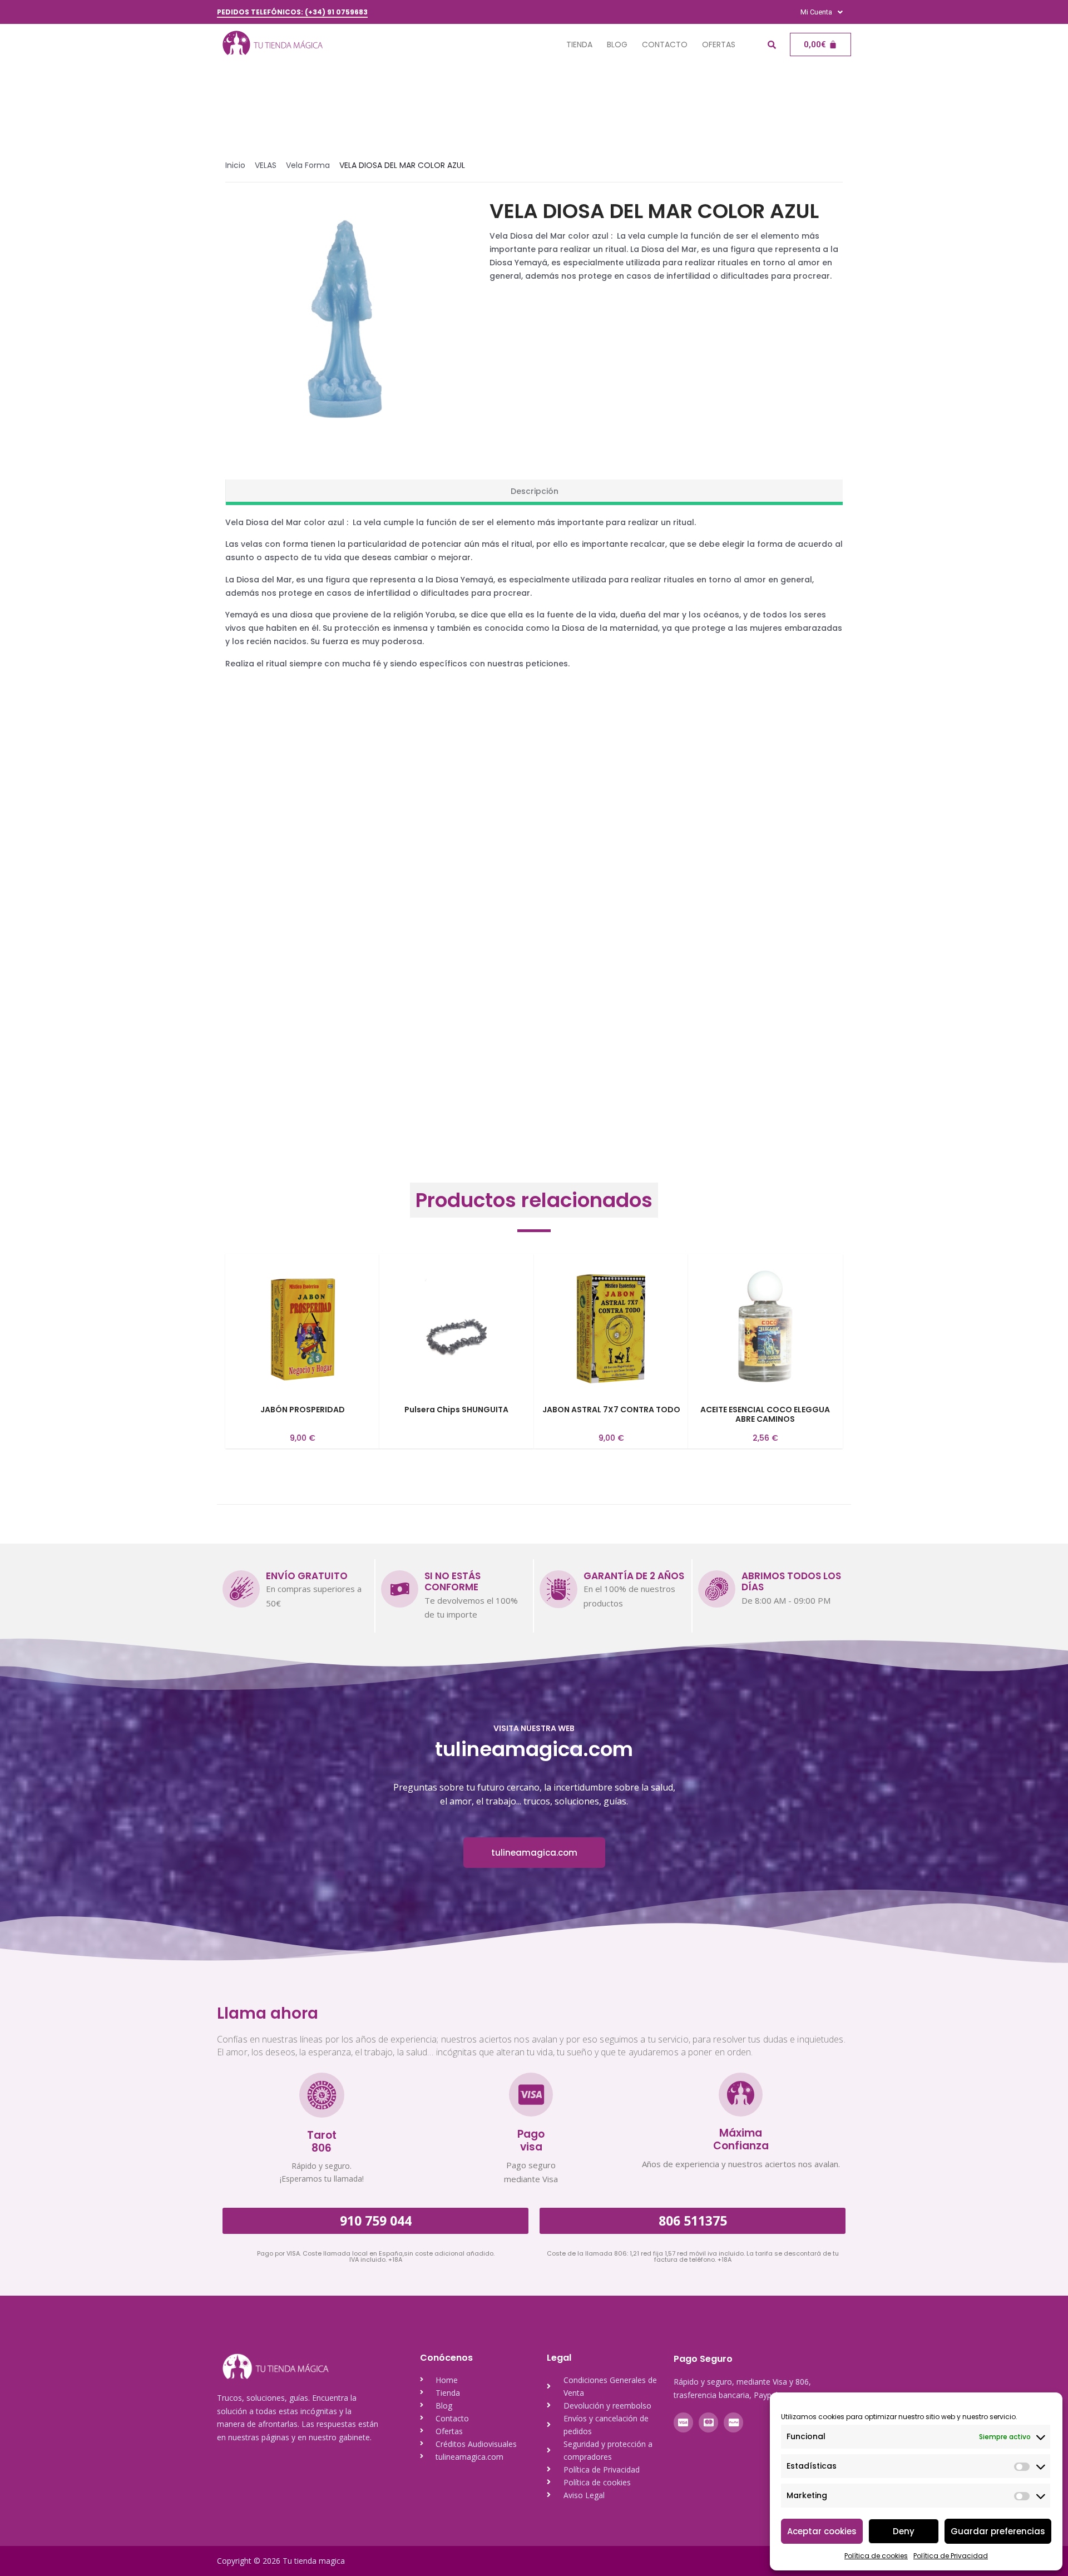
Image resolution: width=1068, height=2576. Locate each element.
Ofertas (719, 45)
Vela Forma (308, 165)
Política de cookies (876, 2556)
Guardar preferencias (998, 2531)
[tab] (534, 492)
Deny (904, 2531)
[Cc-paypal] (733, 2422)
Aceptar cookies (822, 2531)
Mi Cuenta (816, 12)
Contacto (665, 45)
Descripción (535, 491)
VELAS (266, 165)
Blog (617, 45)
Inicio (235, 165)
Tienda (579, 45)
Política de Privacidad (951, 2556)
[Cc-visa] (683, 2422)
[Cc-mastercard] (708, 2422)
